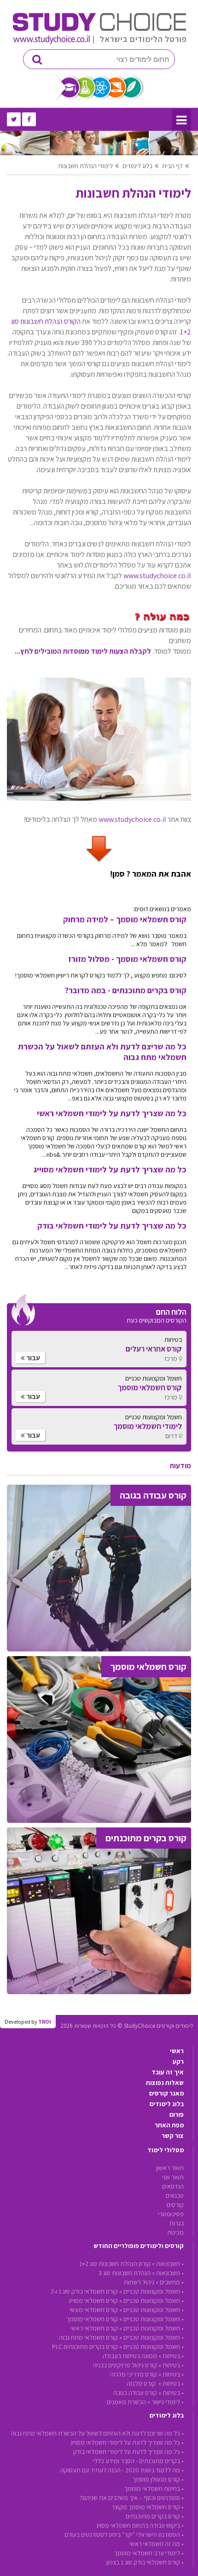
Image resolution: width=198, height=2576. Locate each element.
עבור (32, 1358)
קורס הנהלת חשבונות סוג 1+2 (115, 2264)
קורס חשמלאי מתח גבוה (88, 2337)
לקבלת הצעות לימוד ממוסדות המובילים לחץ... (83, 651)
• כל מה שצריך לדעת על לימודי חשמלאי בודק (128, 2452)
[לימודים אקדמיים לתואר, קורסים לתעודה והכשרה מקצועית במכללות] (99, 42)
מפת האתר (169, 2125)
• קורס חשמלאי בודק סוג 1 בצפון (145, 2562)
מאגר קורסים (166, 2093)
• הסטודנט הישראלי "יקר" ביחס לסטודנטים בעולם (124, 2535)
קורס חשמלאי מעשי (94, 2310)
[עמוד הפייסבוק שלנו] (29, 119)
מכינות (175, 2232)
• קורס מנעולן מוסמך (158, 2479)
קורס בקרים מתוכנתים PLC (85, 2347)
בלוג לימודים (167, 2104)
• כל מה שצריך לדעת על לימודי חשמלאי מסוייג (127, 2442)
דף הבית (172, 166)
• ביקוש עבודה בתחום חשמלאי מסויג (140, 2525)
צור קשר (173, 2136)
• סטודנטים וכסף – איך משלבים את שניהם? (132, 2498)
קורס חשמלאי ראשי (94, 2328)
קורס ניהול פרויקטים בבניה (125, 2365)
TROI (45, 2022)
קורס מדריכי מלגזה (134, 2374)
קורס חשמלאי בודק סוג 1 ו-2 (84, 2291)
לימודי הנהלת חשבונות (85, 166)
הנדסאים (173, 2186)
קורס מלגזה (142, 2383)
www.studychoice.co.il (157, 576)
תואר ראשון (170, 2168)
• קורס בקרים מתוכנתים (155, 2516)
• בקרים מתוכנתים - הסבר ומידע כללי (138, 2461)
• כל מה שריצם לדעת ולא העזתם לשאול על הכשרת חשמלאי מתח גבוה (97, 2433)
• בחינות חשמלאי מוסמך (154, 2488)
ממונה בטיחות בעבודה (130, 2356)
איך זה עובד (168, 2072)
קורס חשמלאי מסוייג (93, 2301)
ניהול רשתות (139, 2282)
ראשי (177, 2051)
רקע (178, 2061)
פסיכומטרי (171, 2214)
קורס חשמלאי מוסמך (92, 2319)
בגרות (177, 2223)
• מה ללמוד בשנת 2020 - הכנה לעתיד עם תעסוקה (122, 2470)
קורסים (175, 2205)
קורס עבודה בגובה (135, 2393)
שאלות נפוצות (165, 2083)
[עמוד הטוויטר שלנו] (14, 119)
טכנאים (175, 2195)
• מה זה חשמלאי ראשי (157, 2544)
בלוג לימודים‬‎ (137, 166)
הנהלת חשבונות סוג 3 (125, 2273)
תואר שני (173, 2177)
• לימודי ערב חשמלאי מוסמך (149, 2553)
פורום (177, 2114)
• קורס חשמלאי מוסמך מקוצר (148, 2507)
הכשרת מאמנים (126, 2402)
